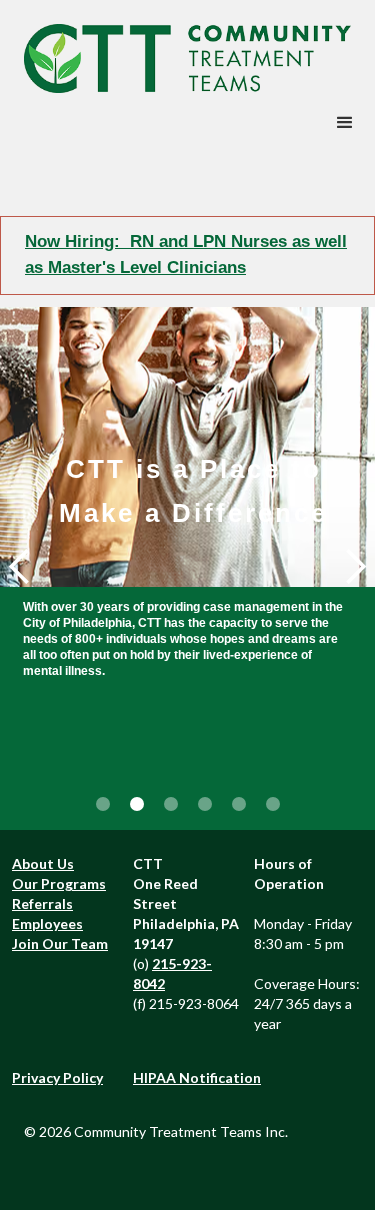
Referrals (42, 903)
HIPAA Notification (197, 1077)
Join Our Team (60, 943)
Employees (47, 923)
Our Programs (59, 883)
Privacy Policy (57, 1077)
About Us (43, 863)
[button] (345, 123)
